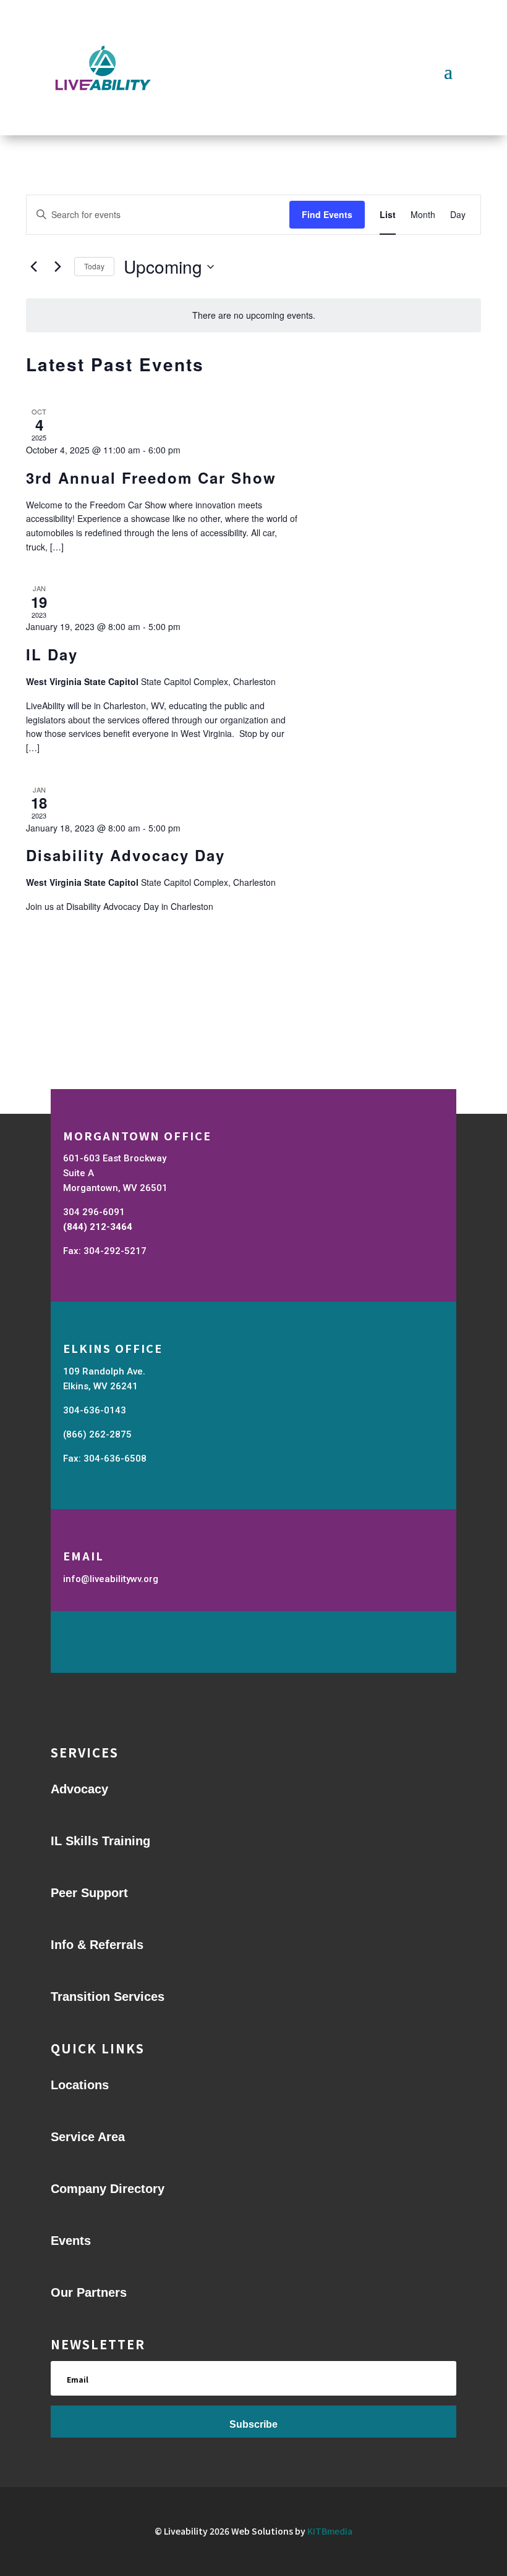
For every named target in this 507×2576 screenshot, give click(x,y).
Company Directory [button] (108, 2189)
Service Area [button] (88, 2137)
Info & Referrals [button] (97, 1945)
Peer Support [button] (89, 1893)
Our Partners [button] (89, 2292)
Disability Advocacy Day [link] (126, 855)
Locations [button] (80, 2085)
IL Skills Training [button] (100, 1841)
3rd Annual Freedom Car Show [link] (151, 478)
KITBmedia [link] (330, 2531)
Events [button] (71, 2241)
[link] (388, 215)
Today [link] (94, 266)
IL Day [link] (52, 654)
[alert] (253, 315)
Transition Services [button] (108, 1997)
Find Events (327, 214)
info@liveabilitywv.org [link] (111, 1579)
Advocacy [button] (79, 1789)
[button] (448, 70)
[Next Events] (58, 267)
